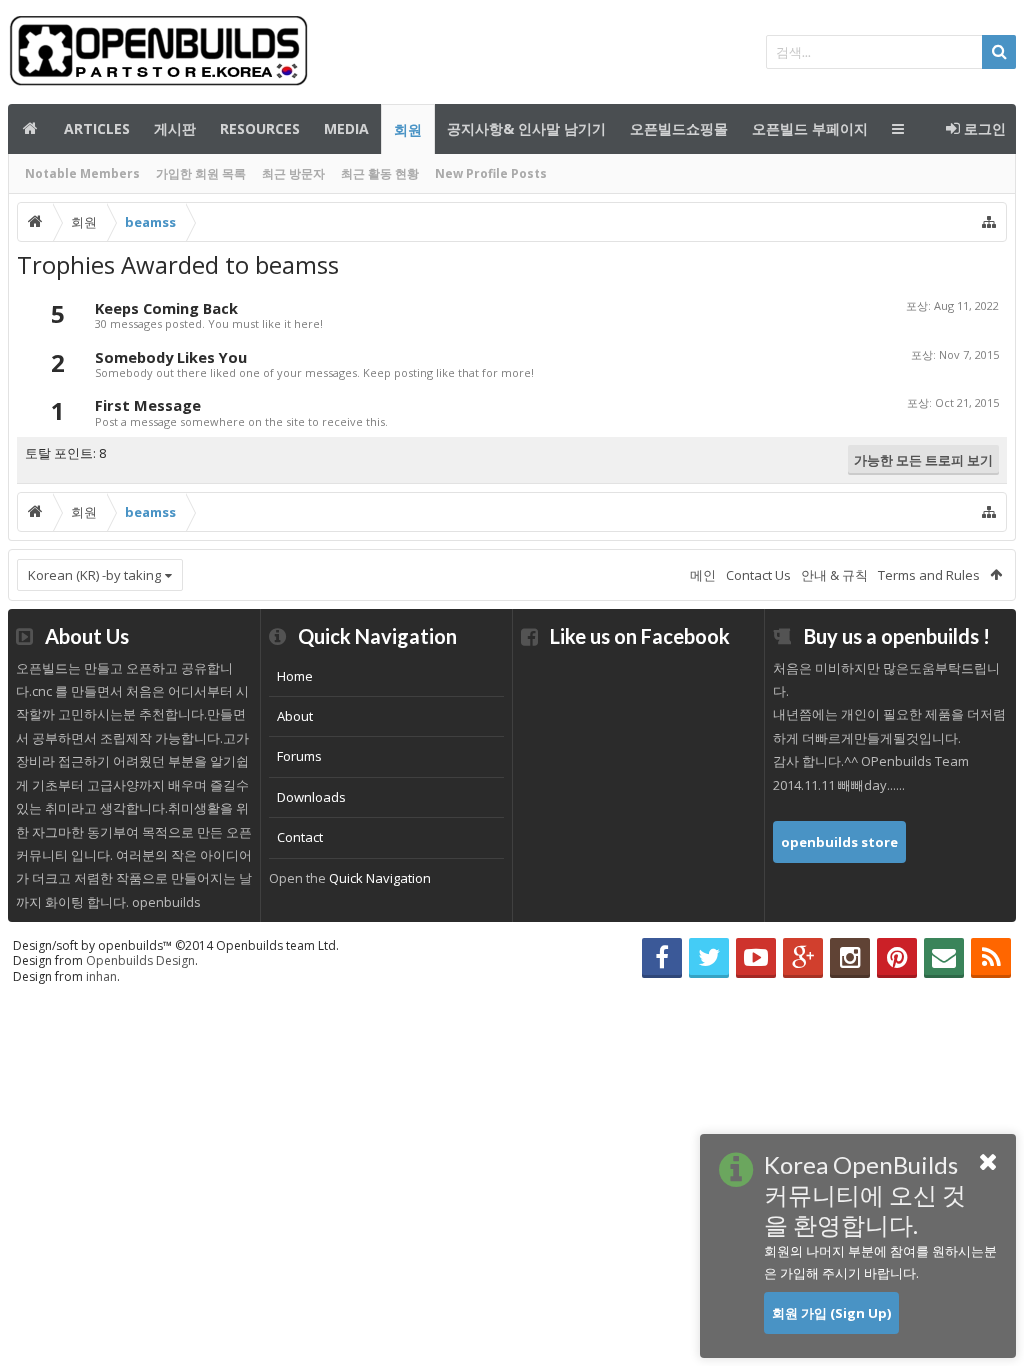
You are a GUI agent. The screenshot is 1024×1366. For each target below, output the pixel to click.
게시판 (175, 128)
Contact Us (758, 575)
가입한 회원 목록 (201, 173)
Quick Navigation (380, 878)
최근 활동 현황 (380, 173)
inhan (101, 976)
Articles (97, 128)
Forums (299, 756)
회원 (408, 129)
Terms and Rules (929, 575)
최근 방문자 (293, 173)
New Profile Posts (491, 173)
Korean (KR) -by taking (94, 575)
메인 (30, 129)
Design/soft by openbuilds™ (176, 945)
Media (346, 128)
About (295, 716)
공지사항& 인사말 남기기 (526, 128)
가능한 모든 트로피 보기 (923, 460)
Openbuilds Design (140, 960)
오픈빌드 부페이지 (810, 128)
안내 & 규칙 (834, 575)
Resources (260, 128)
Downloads (311, 797)
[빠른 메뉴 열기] (989, 222)
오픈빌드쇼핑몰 (679, 128)
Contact (300, 837)
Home (295, 676)
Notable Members (82, 173)
